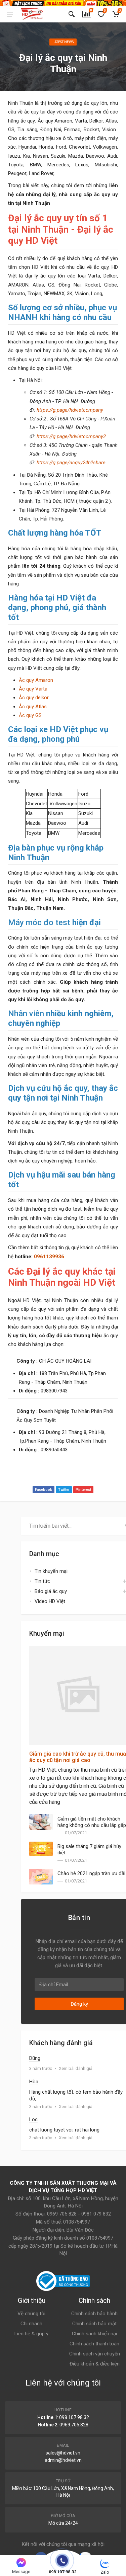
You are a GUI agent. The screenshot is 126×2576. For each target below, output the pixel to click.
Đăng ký (79, 2004)
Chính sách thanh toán (94, 2344)
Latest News (63, 42)
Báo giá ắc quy (51, 1591)
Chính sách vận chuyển (95, 2354)
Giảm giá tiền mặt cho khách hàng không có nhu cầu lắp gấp (92, 1822)
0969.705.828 (74, 2425)
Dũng (35, 2058)
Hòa (34, 2082)
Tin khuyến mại (51, 1571)
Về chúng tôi (31, 2314)
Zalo (105, 2572)
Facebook (44, 1490)
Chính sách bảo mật (94, 2324)
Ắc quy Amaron (36, 680)
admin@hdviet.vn (63, 2460)
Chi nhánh (31, 2324)
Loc (33, 2119)
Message (21, 2571)
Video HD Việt (50, 1601)
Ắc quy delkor (34, 698)
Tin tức (42, 1581)
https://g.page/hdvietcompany (70, 410)
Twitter (64, 1490)
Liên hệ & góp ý (31, 2334)
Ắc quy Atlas (33, 707)
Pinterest (83, 1490)
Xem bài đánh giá (76, 2068)
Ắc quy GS (30, 715)
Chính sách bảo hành (94, 2314)
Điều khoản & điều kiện (95, 2364)
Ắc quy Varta (33, 689)
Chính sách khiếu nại (94, 2334)
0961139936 (49, 1257)
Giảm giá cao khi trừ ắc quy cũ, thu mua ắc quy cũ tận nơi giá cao (78, 1757)
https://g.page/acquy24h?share (71, 463)
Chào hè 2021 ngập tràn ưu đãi (91, 1873)
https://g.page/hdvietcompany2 (71, 436)
